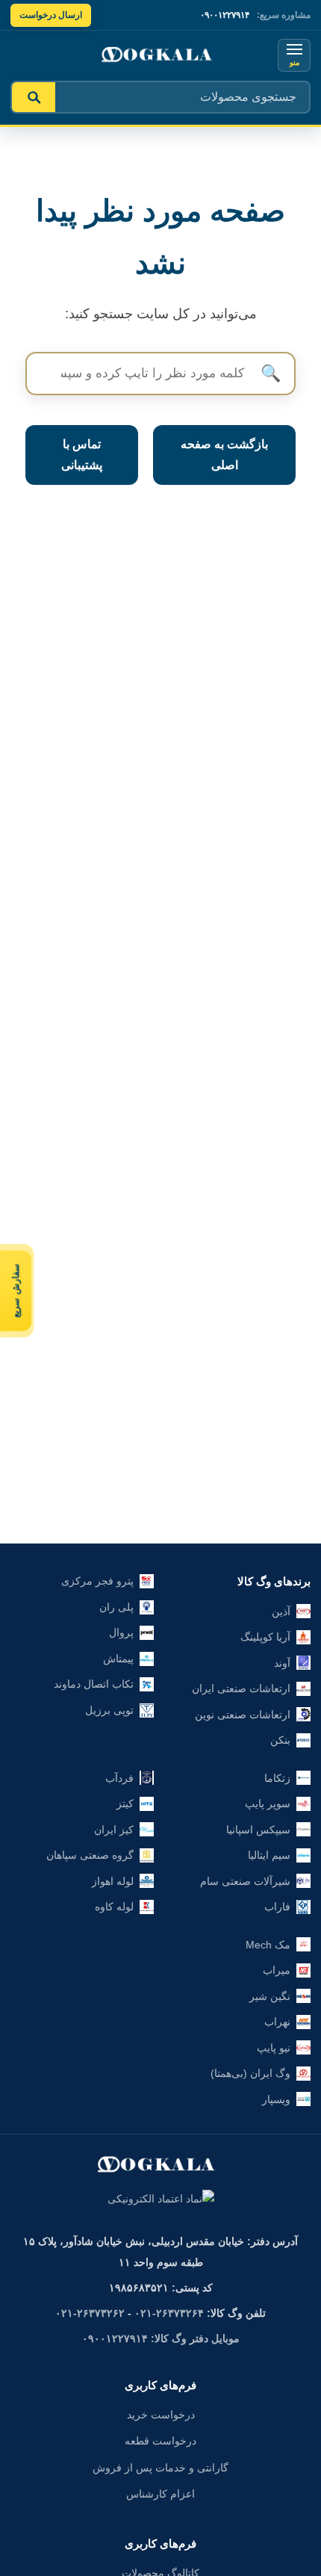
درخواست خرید (161, 2415)
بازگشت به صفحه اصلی (224, 455)
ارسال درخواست (51, 15)
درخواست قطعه (160, 2441)
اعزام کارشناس (160, 2494)
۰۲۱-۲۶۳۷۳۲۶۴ (169, 2313)
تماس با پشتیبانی (82, 455)
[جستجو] (34, 97)
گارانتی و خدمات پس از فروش (160, 2468)
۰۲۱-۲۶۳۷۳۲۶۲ (90, 2313)
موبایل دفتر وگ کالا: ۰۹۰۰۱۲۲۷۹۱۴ (161, 2338)
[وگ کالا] (160, 55)
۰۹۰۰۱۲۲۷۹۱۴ (225, 15)
